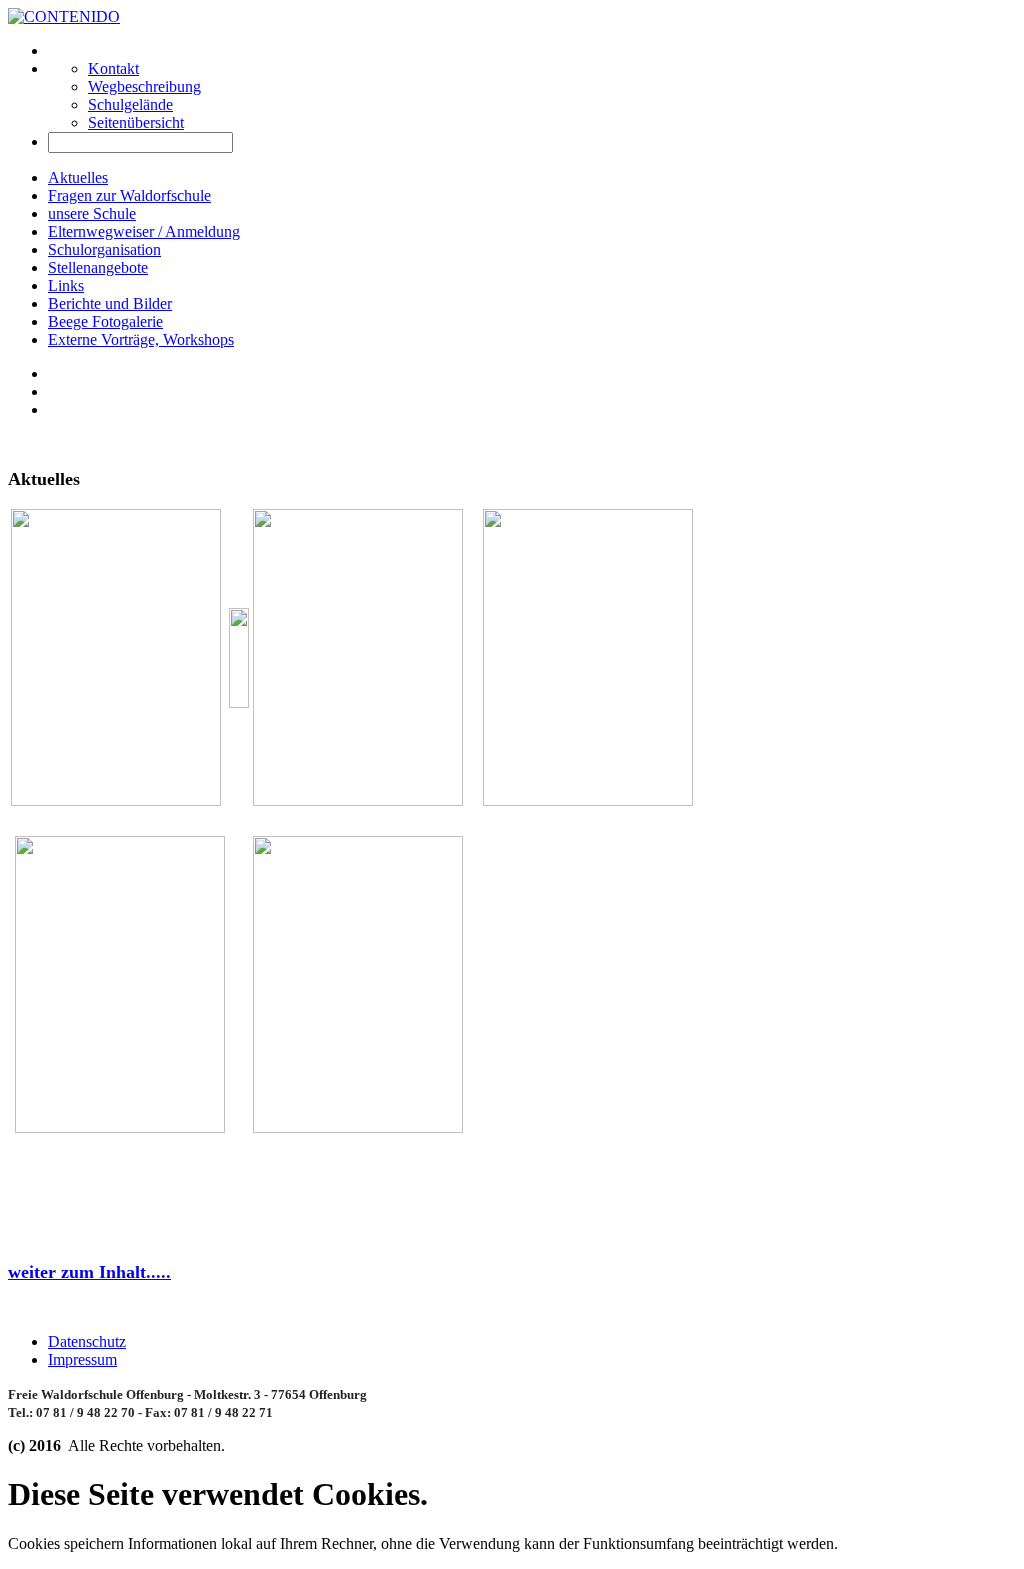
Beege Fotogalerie (105, 321)
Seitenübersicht (136, 122)
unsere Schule (92, 213)
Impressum (82, 1359)
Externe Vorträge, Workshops (141, 339)
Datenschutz (87, 1341)
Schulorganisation (104, 249)
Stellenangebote (98, 267)
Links (66, 285)
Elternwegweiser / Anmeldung (144, 231)
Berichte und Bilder (110, 303)
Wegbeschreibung (144, 86)
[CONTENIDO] (64, 16)
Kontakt (113, 68)
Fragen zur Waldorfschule (129, 195)
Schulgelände (130, 104)
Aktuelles (78, 177)
